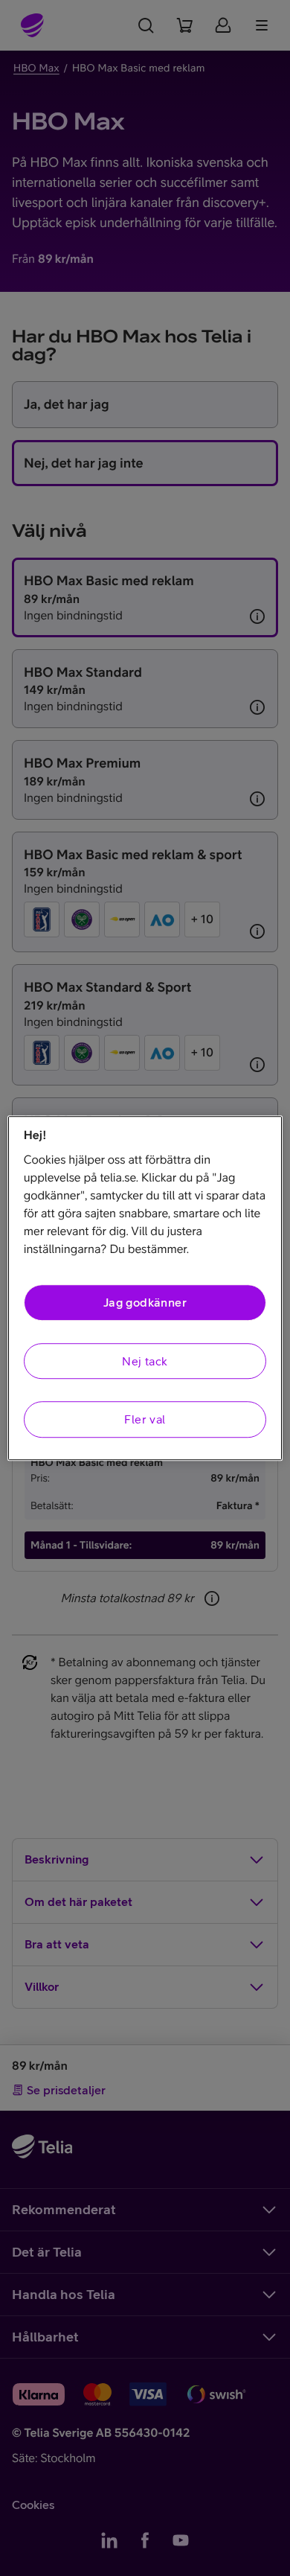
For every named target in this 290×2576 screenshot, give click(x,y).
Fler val (145, 1419)
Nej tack (145, 1361)
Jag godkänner (145, 1303)
